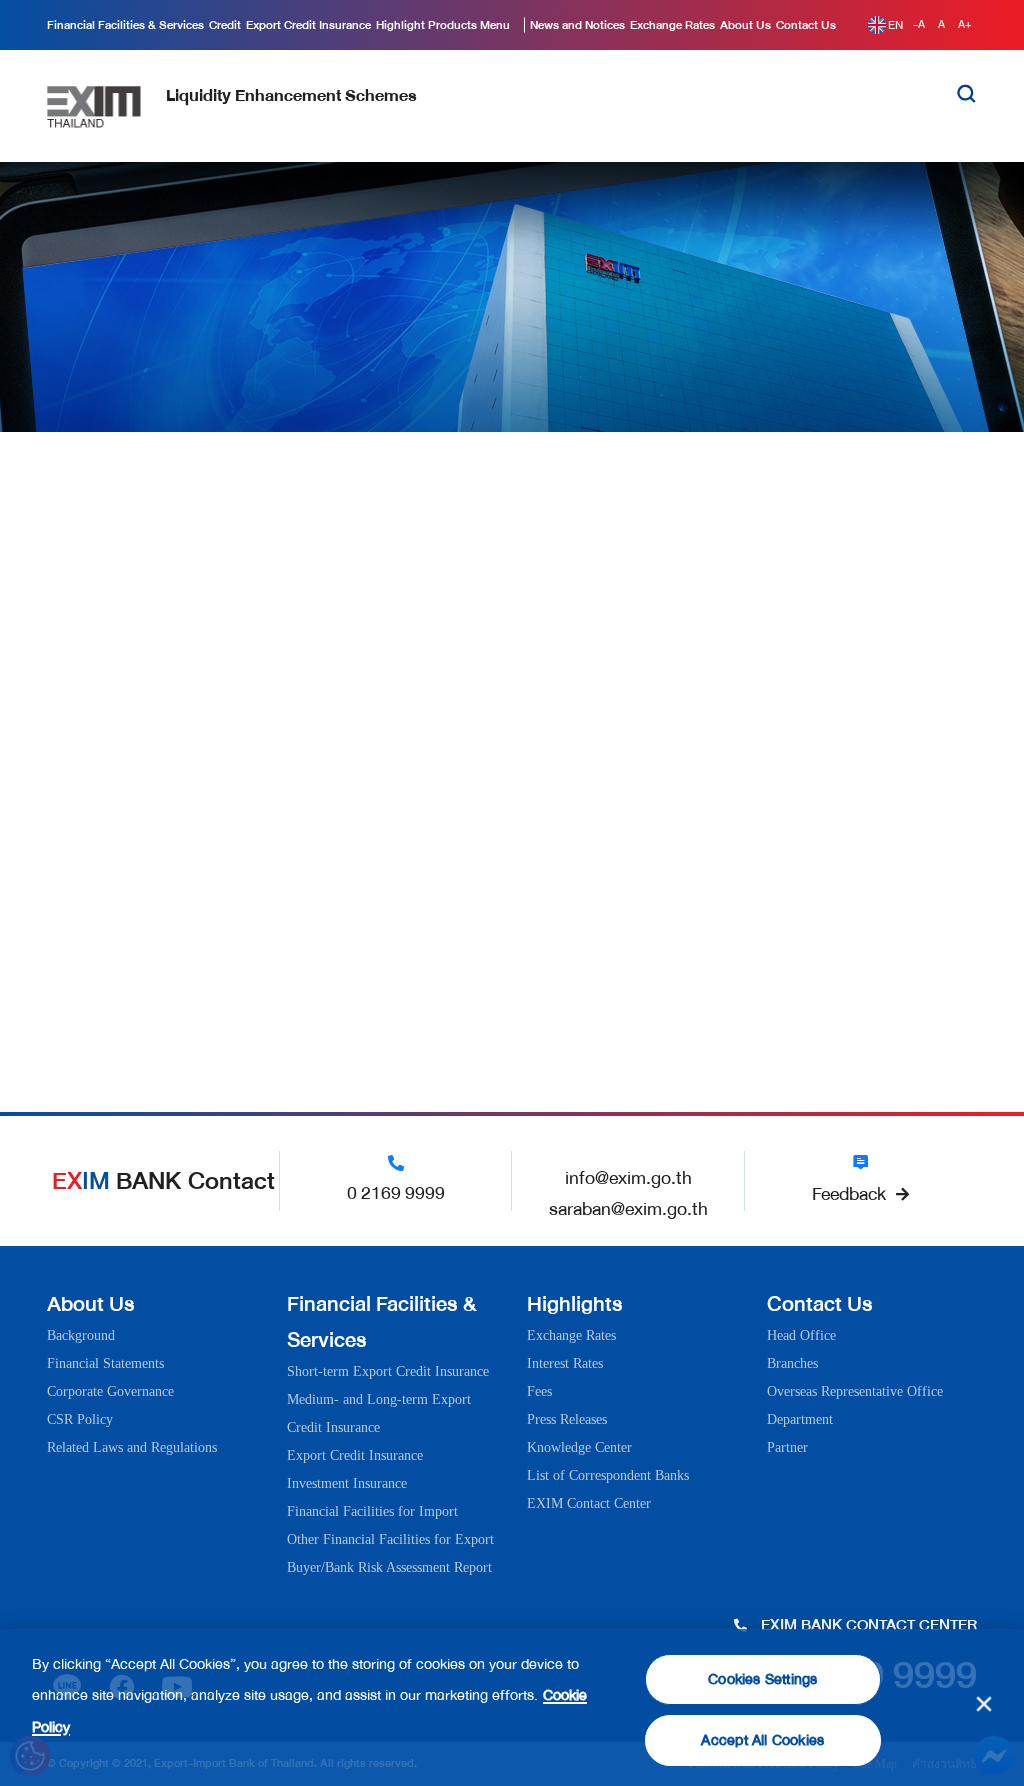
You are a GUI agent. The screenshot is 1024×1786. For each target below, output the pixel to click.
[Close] (984, 1704)
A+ (965, 24)
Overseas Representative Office (855, 1391)
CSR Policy (80, 1419)
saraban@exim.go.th (628, 1209)
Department (800, 1419)
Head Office (801, 1335)
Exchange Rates (571, 1335)
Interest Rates (565, 1363)
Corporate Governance (110, 1391)
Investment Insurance (347, 1483)
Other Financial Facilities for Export (390, 1539)
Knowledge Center (579, 1447)
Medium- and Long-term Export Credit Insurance (379, 1413)
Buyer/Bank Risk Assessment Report (389, 1567)
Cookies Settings (762, 1679)
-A (920, 24)
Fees (539, 1391)
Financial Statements (105, 1363)
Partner (787, 1447)
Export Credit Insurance (355, 1455)
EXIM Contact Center (589, 1503)
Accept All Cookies (762, 1740)
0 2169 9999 (396, 1193)
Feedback (849, 1194)
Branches (792, 1363)
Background (81, 1335)
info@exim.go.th (628, 1178)
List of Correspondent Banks (608, 1475)
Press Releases (567, 1419)
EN (895, 25)
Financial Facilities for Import (372, 1511)
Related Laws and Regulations (132, 1447)
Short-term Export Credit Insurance (388, 1371)
